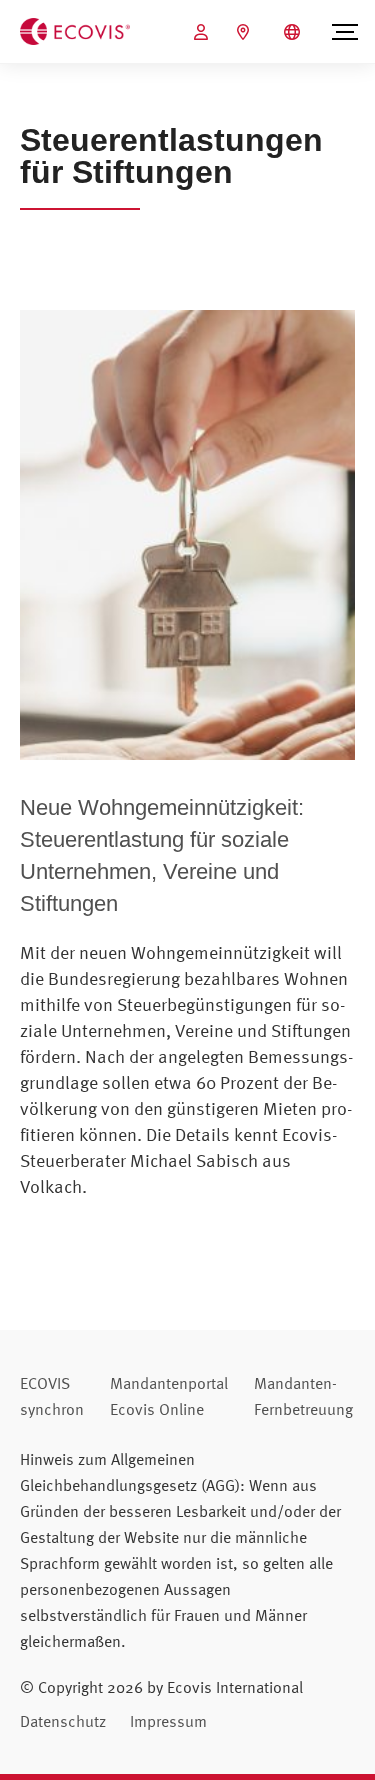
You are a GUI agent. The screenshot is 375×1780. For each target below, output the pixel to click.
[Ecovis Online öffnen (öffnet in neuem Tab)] (203, 32)
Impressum (168, 1721)
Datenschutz (63, 1721)
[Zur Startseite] (75, 30)
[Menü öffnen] (345, 32)
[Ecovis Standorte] (245, 32)
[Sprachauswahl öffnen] (294, 32)
